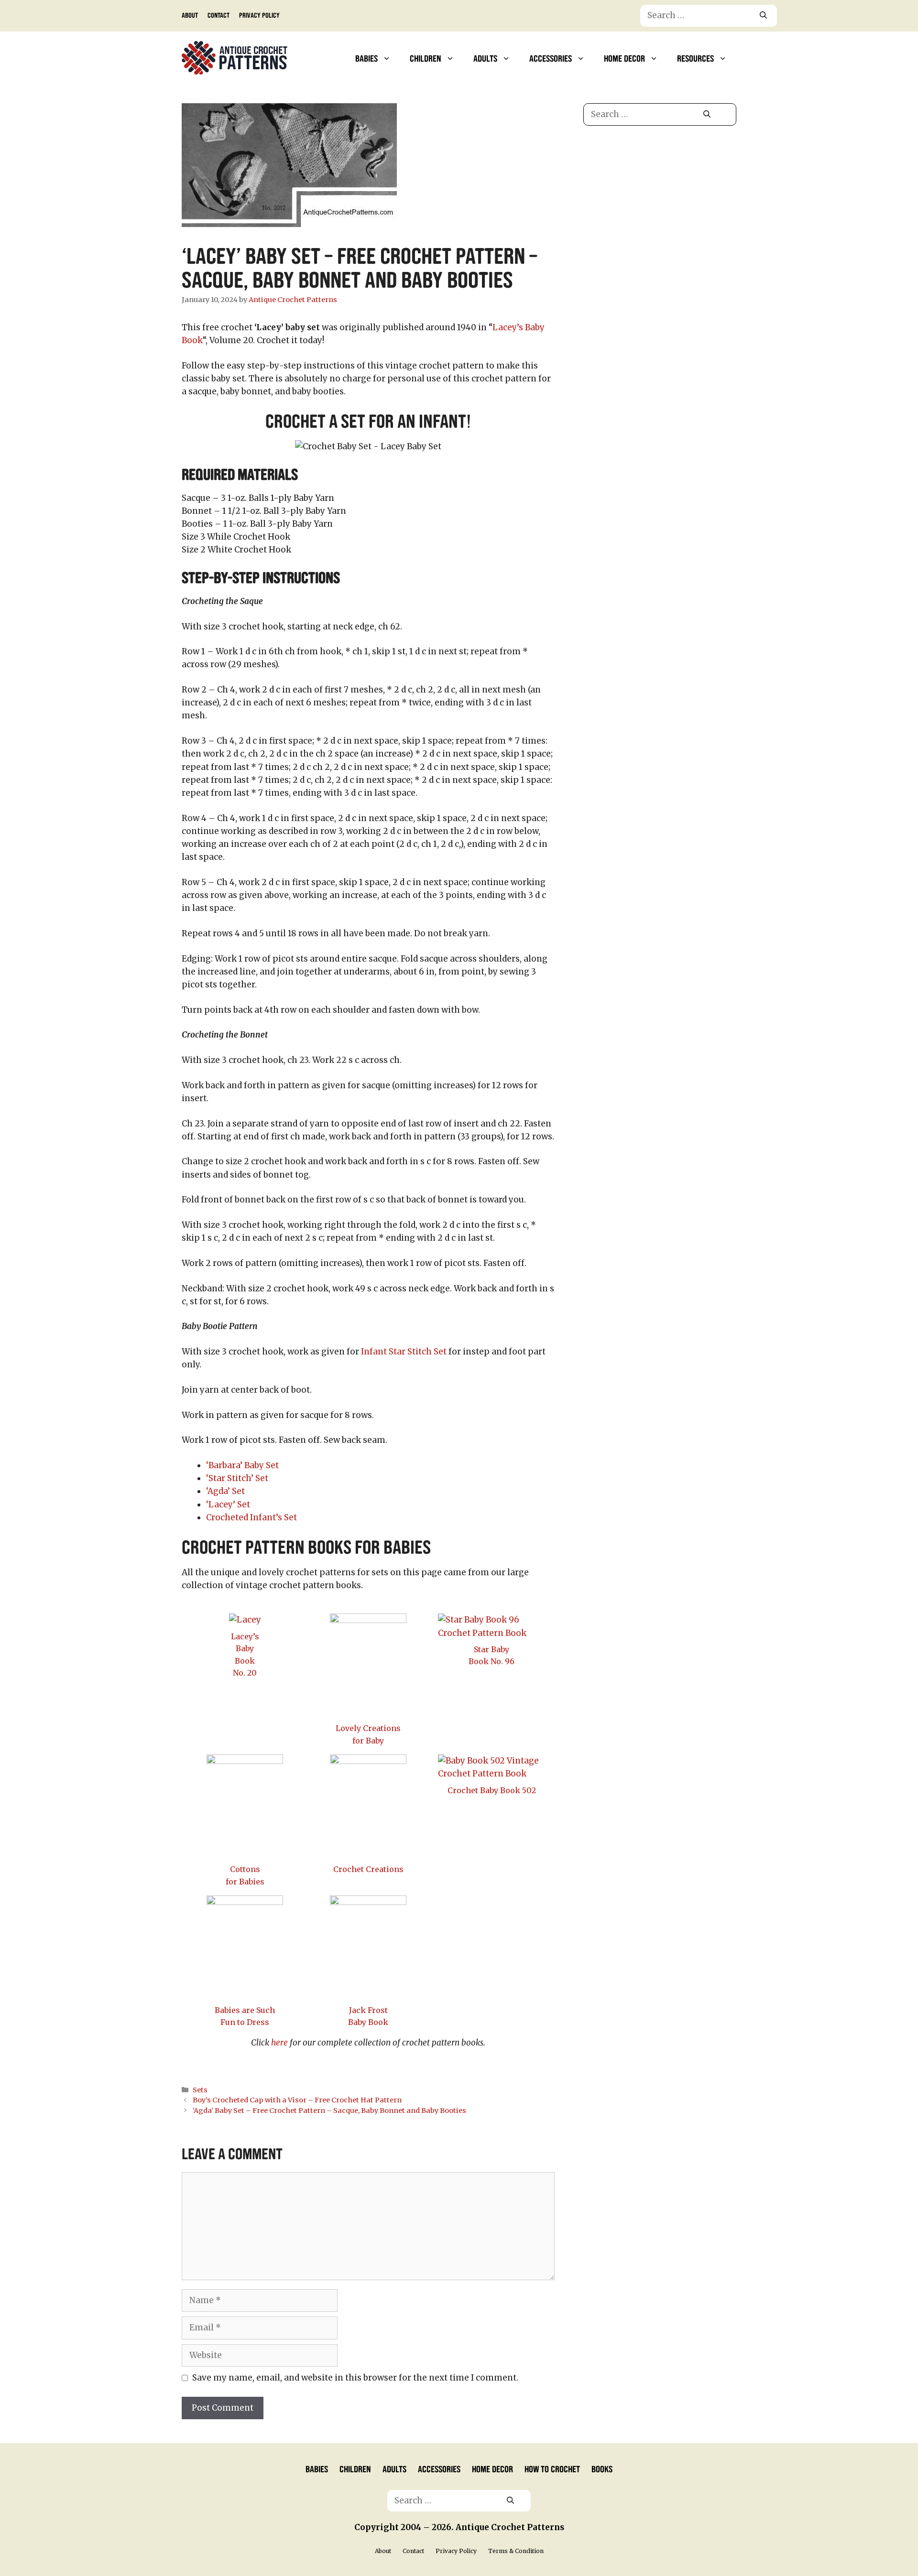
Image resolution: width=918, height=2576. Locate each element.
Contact (219, 15)
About (190, 15)
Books (602, 2468)
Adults (485, 58)
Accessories (551, 58)
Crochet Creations (368, 1869)
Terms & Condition (516, 2551)
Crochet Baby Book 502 (492, 1790)
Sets (200, 2090)
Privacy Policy (259, 15)
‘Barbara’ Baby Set (242, 1465)
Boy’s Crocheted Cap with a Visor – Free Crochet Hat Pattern (297, 2100)
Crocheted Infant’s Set (251, 1517)
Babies (366, 58)
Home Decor (624, 58)
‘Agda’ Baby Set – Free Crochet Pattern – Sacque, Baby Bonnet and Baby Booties (329, 2111)
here (279, 2043)
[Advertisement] (660, 214)
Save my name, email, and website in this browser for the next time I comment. (355, 2378)
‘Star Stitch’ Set (237, 1478)
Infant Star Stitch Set (404, 1352)
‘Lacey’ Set (228, 1504)
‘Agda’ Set (225, 1491)
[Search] (763, 16)
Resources (695, 58)
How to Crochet (552, 2468)
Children (426, 58)
